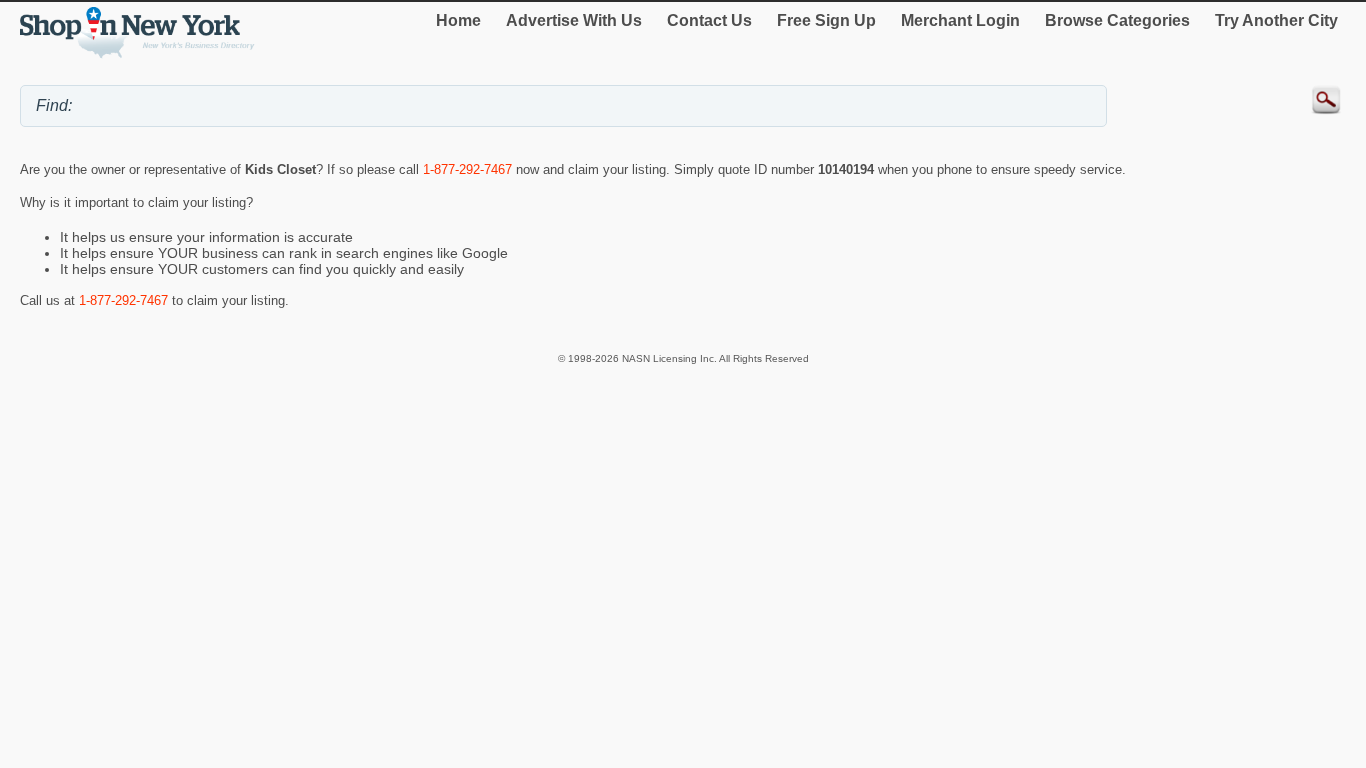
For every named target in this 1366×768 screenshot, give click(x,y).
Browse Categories (1117, 20)
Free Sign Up (826, 20)
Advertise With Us (574, 20)
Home (458, 20)
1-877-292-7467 (467, 169)
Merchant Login (960, 20)
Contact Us (709, 20)
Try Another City (1276, 20)
